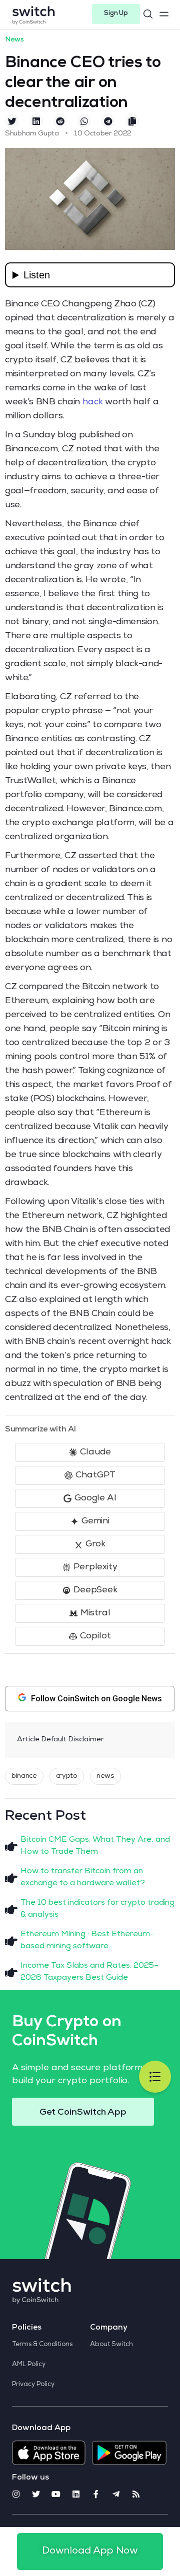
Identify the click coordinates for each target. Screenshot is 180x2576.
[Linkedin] (76, 2494)
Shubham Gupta (32, 134)
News (14, 40)
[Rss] (136, 2494)
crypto (67, 1776)
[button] (116, 14)
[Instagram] (16, 2494)
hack (93, 402)
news (105, 1776)
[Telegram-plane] (116, 2494)
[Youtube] (56, 2494)
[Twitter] (36, 2494)
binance (24, 1776)
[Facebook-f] (96, 2494)
